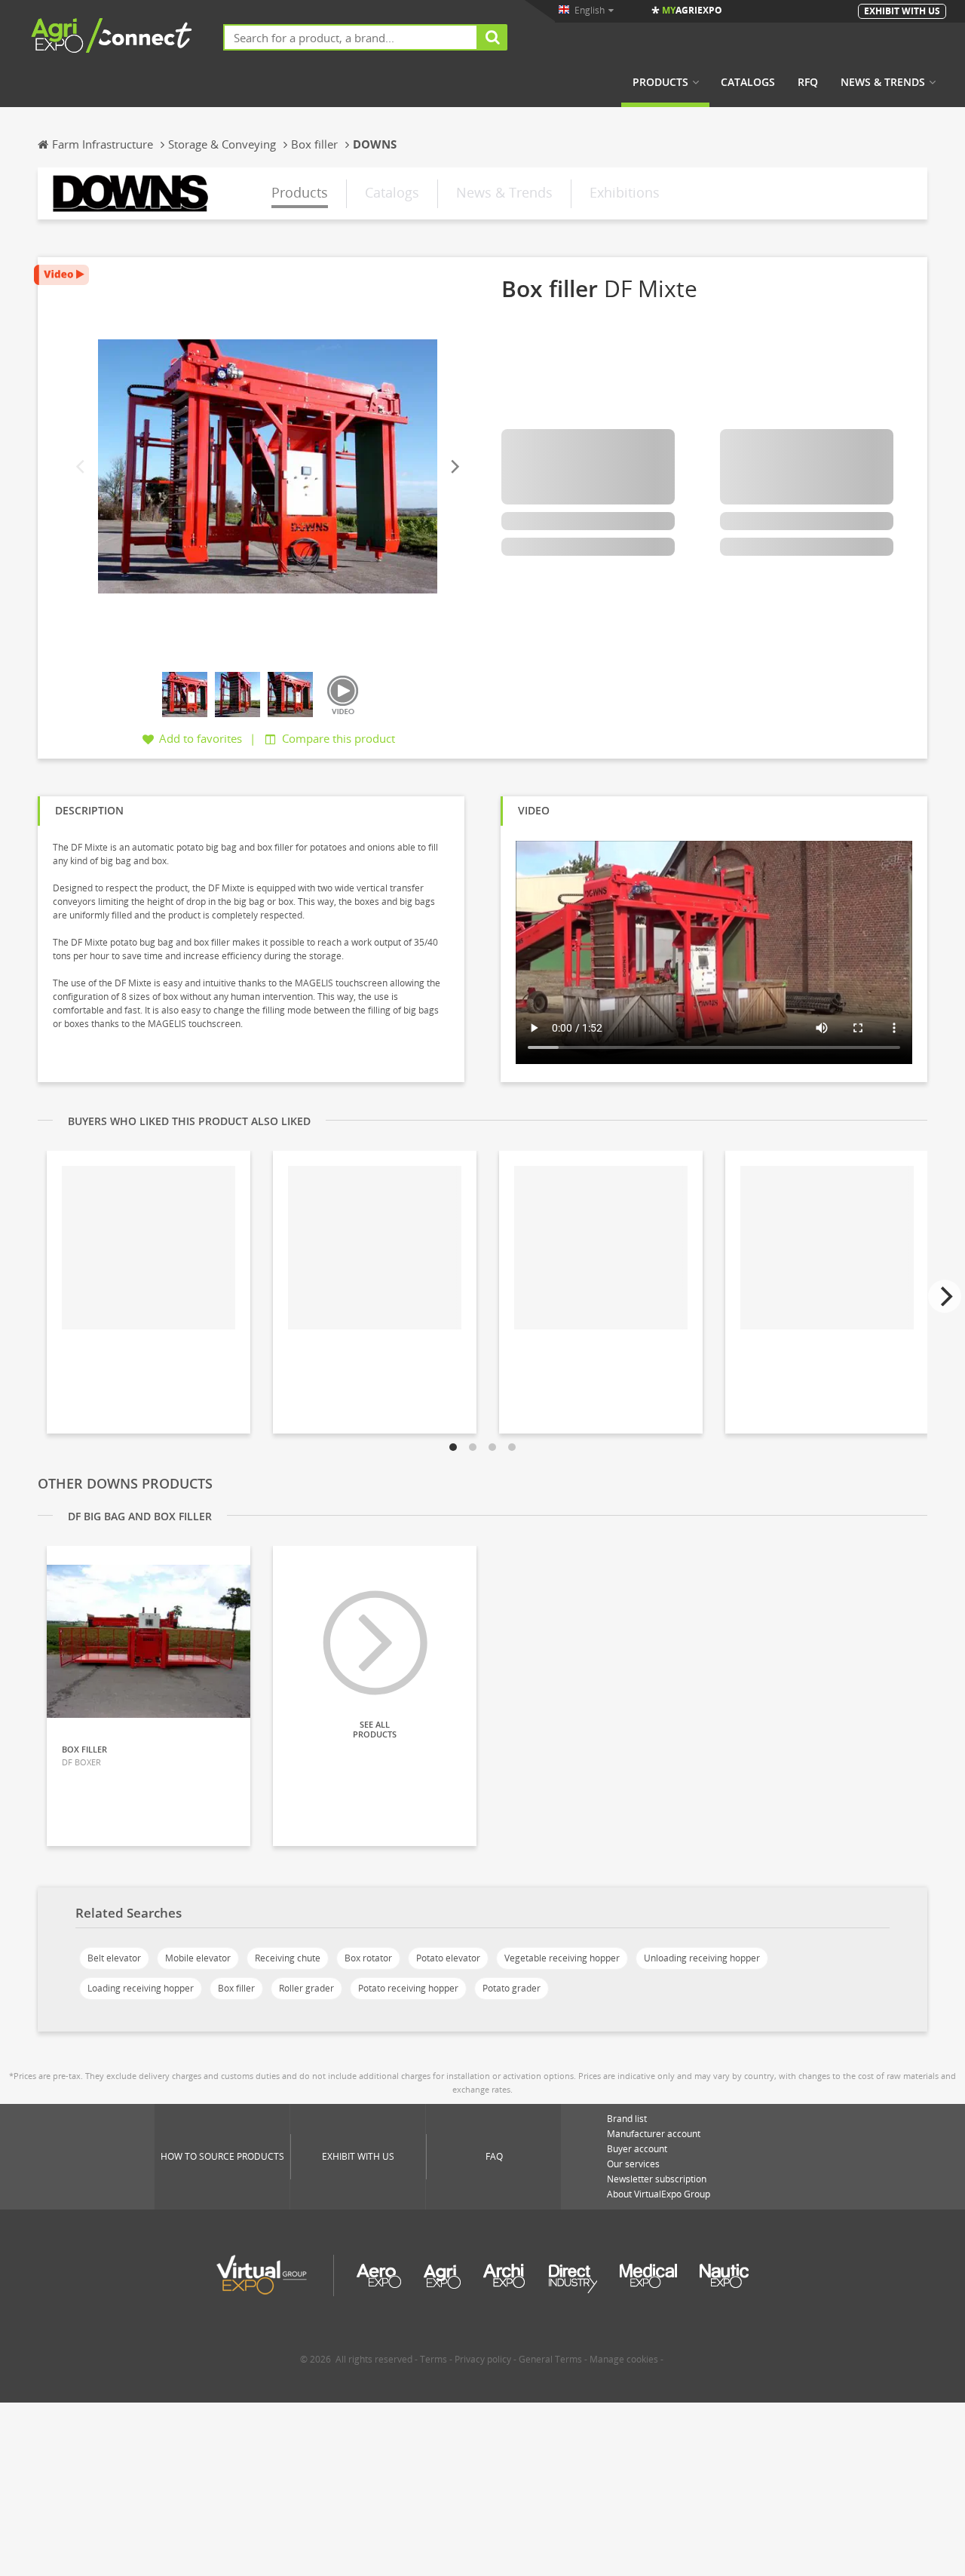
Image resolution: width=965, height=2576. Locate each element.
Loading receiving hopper (141, 1988)
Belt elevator (114, 1958)
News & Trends (883, 82)
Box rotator (368, 1958)
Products (660, 82)
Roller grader (306, 1988)
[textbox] (351, 37)
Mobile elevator (198, 1958)
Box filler (236, 1988)
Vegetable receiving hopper (562, 1958)
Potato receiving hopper (408, 1988)
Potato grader (512, 1988)
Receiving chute (288, 1958)
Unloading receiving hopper (702, 1958)
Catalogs (748, 82)
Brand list (627, 2119)
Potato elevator (448, 1958)
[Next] (454, 466)
